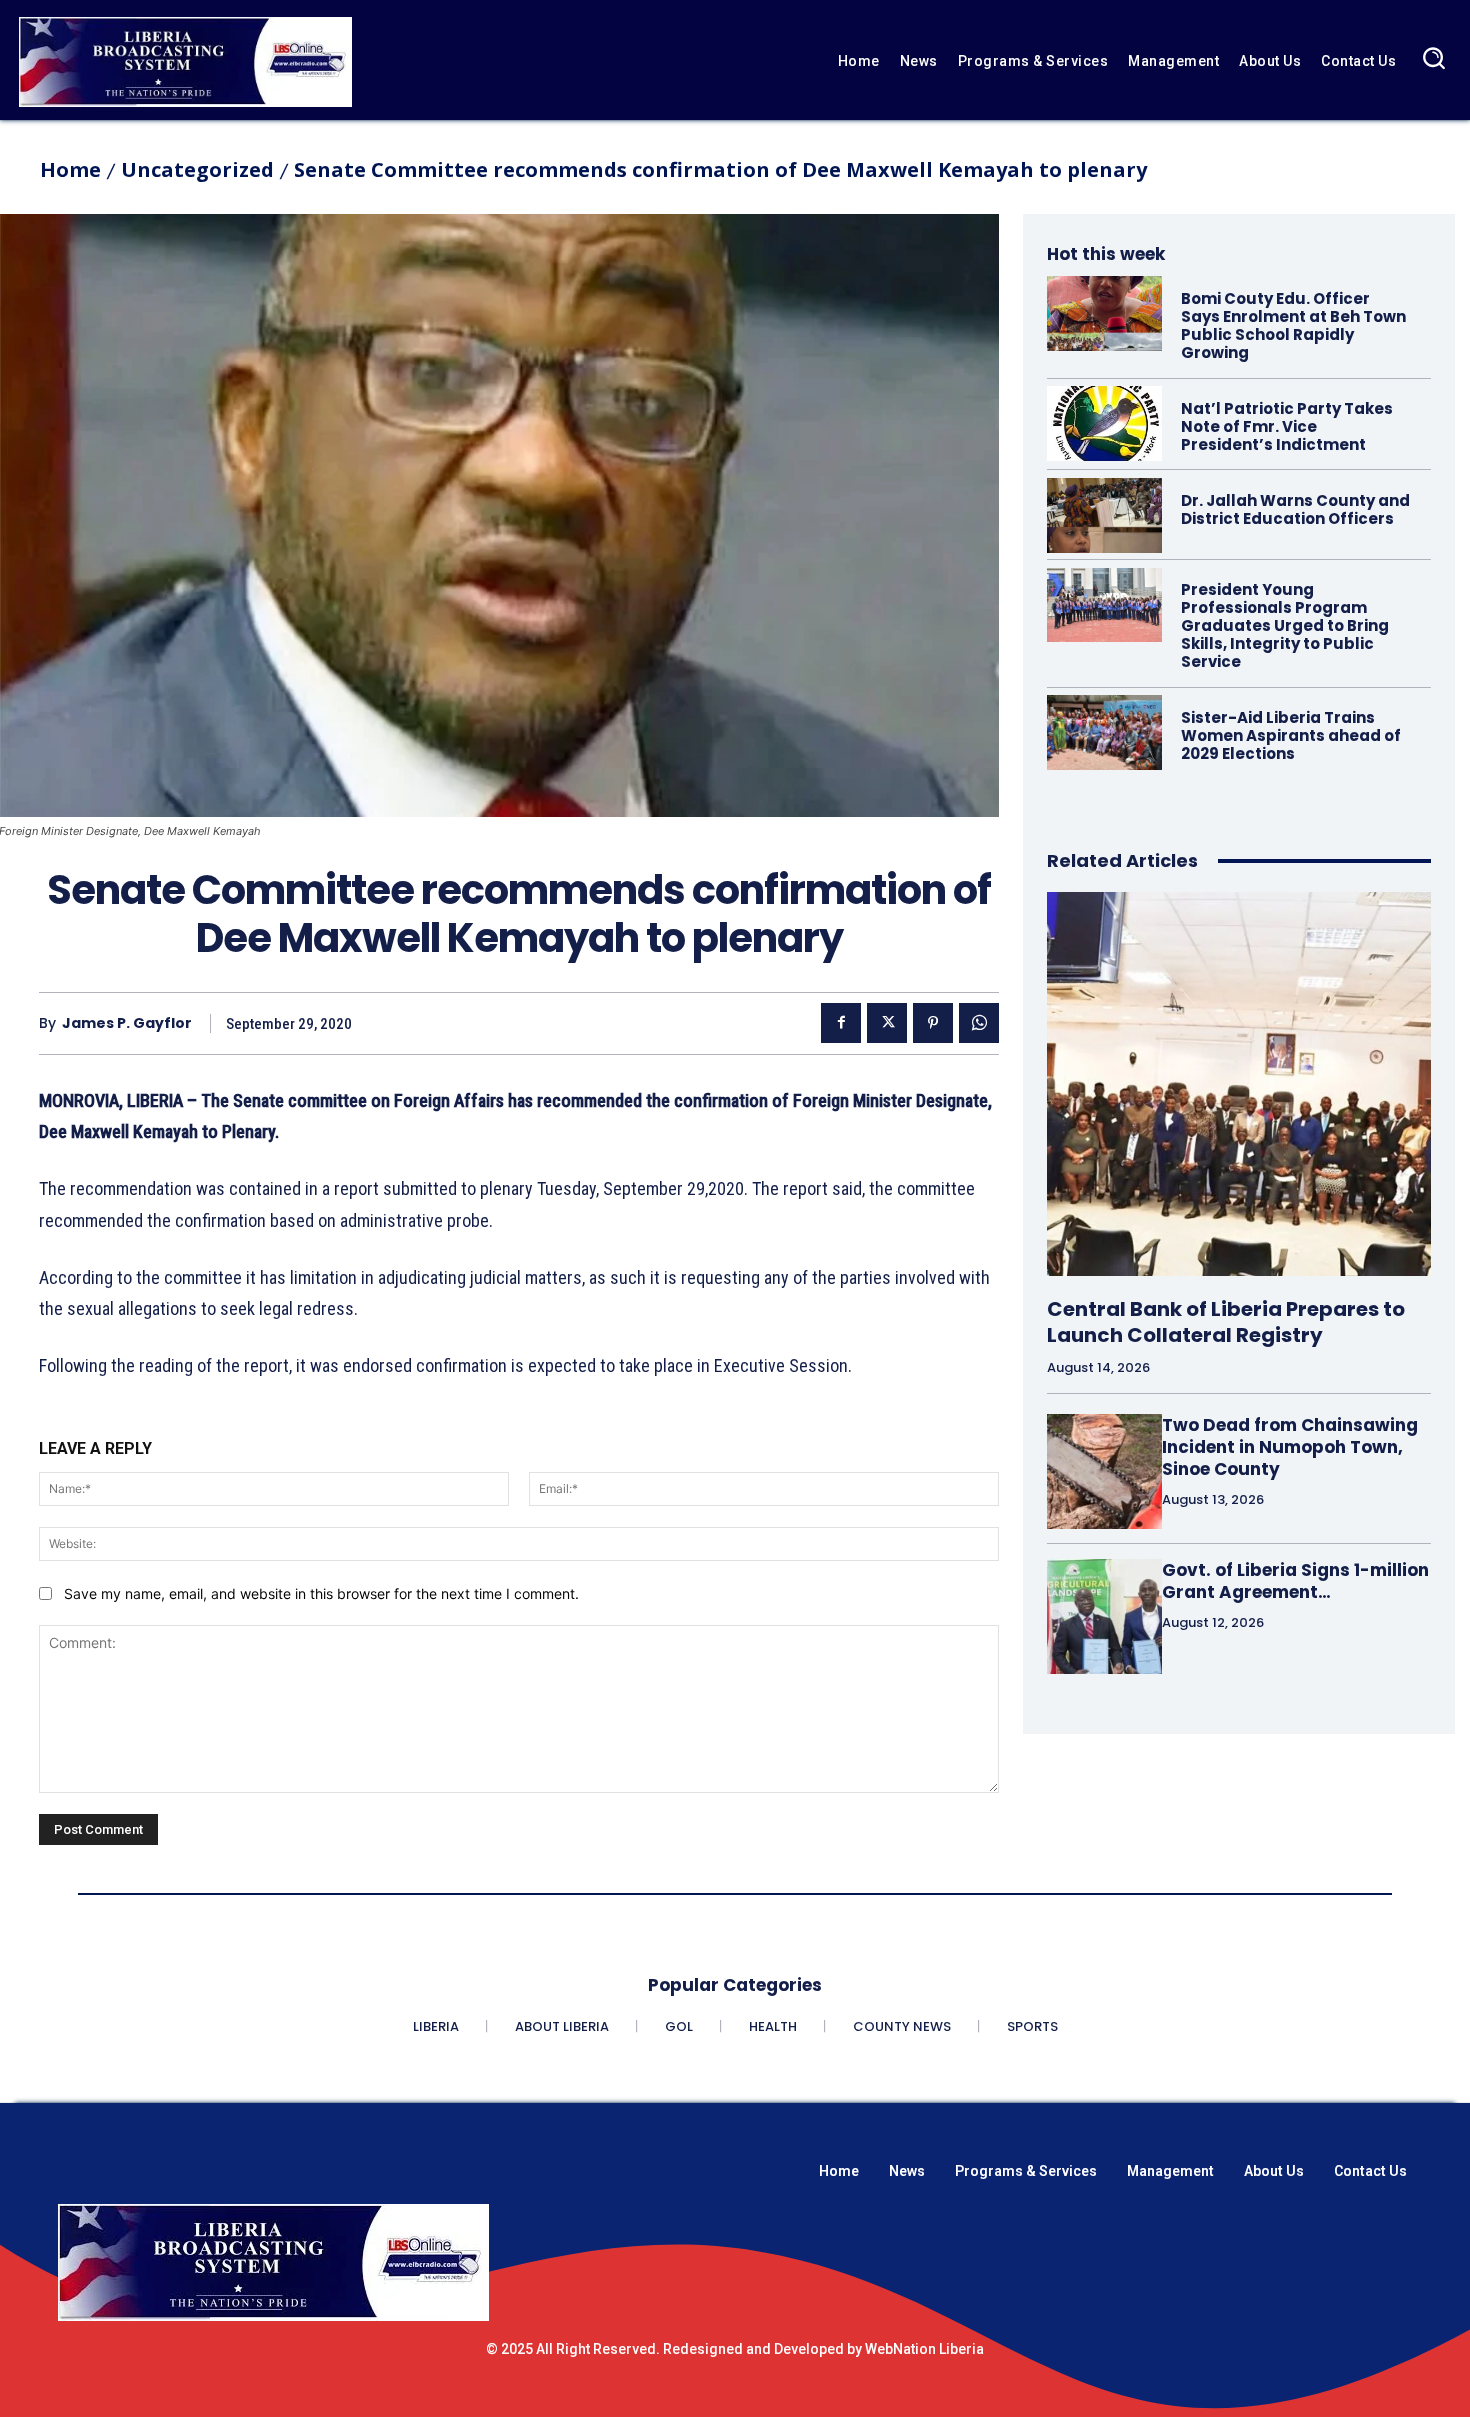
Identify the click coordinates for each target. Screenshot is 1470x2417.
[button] (1433, 57)
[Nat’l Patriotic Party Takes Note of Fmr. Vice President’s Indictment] (1104, 423)
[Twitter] (887, 1023)
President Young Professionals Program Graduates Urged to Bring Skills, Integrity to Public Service (1285, 625)
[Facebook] (841, 1023)
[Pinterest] (933, 1023)
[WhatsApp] (979, 1023)
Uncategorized (197, 169)
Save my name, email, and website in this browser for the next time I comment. (321, 1593)
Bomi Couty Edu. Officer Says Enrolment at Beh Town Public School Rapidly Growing (1293, 325)
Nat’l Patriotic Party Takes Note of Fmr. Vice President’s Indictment (1287, 426)
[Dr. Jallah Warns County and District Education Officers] (1104, 515)
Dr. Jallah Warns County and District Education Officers (1295, 509)
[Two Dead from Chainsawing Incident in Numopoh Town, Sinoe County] (1104, 1471)
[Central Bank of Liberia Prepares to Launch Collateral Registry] (1239, 1084)
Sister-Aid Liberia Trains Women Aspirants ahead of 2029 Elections (1291, 735)
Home (70, 169)
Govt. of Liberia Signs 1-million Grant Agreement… (1295, 1581)
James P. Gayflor (127, 1023)
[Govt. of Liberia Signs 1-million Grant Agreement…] (1104, 1616)
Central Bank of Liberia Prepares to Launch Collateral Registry (1226, 1322)
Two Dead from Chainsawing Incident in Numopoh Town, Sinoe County (1290, 1447)
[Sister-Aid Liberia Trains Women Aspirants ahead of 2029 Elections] (1104, 732)
